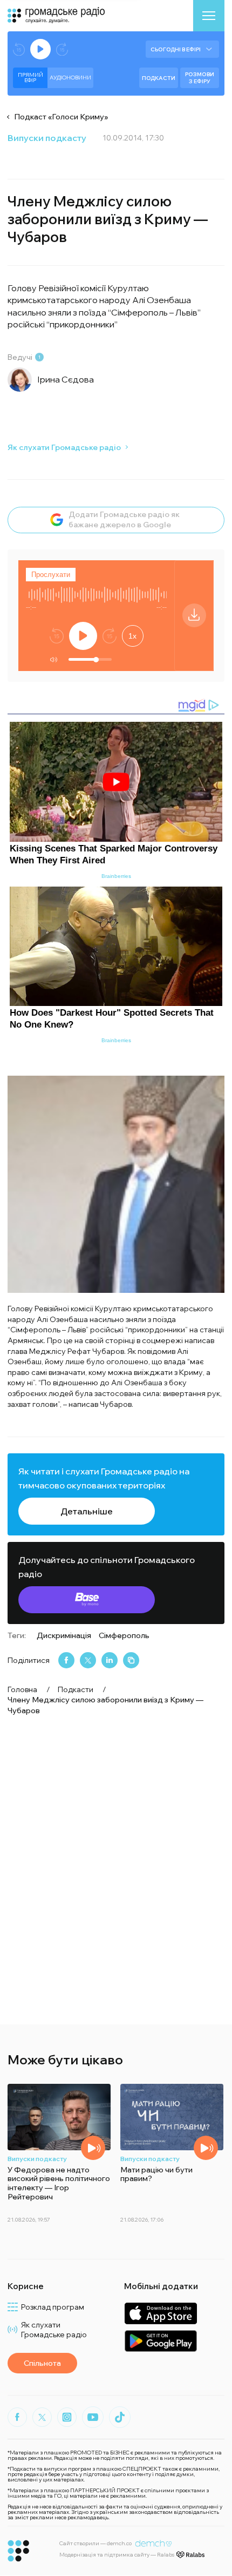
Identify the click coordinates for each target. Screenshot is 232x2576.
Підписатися (116, 1337)
